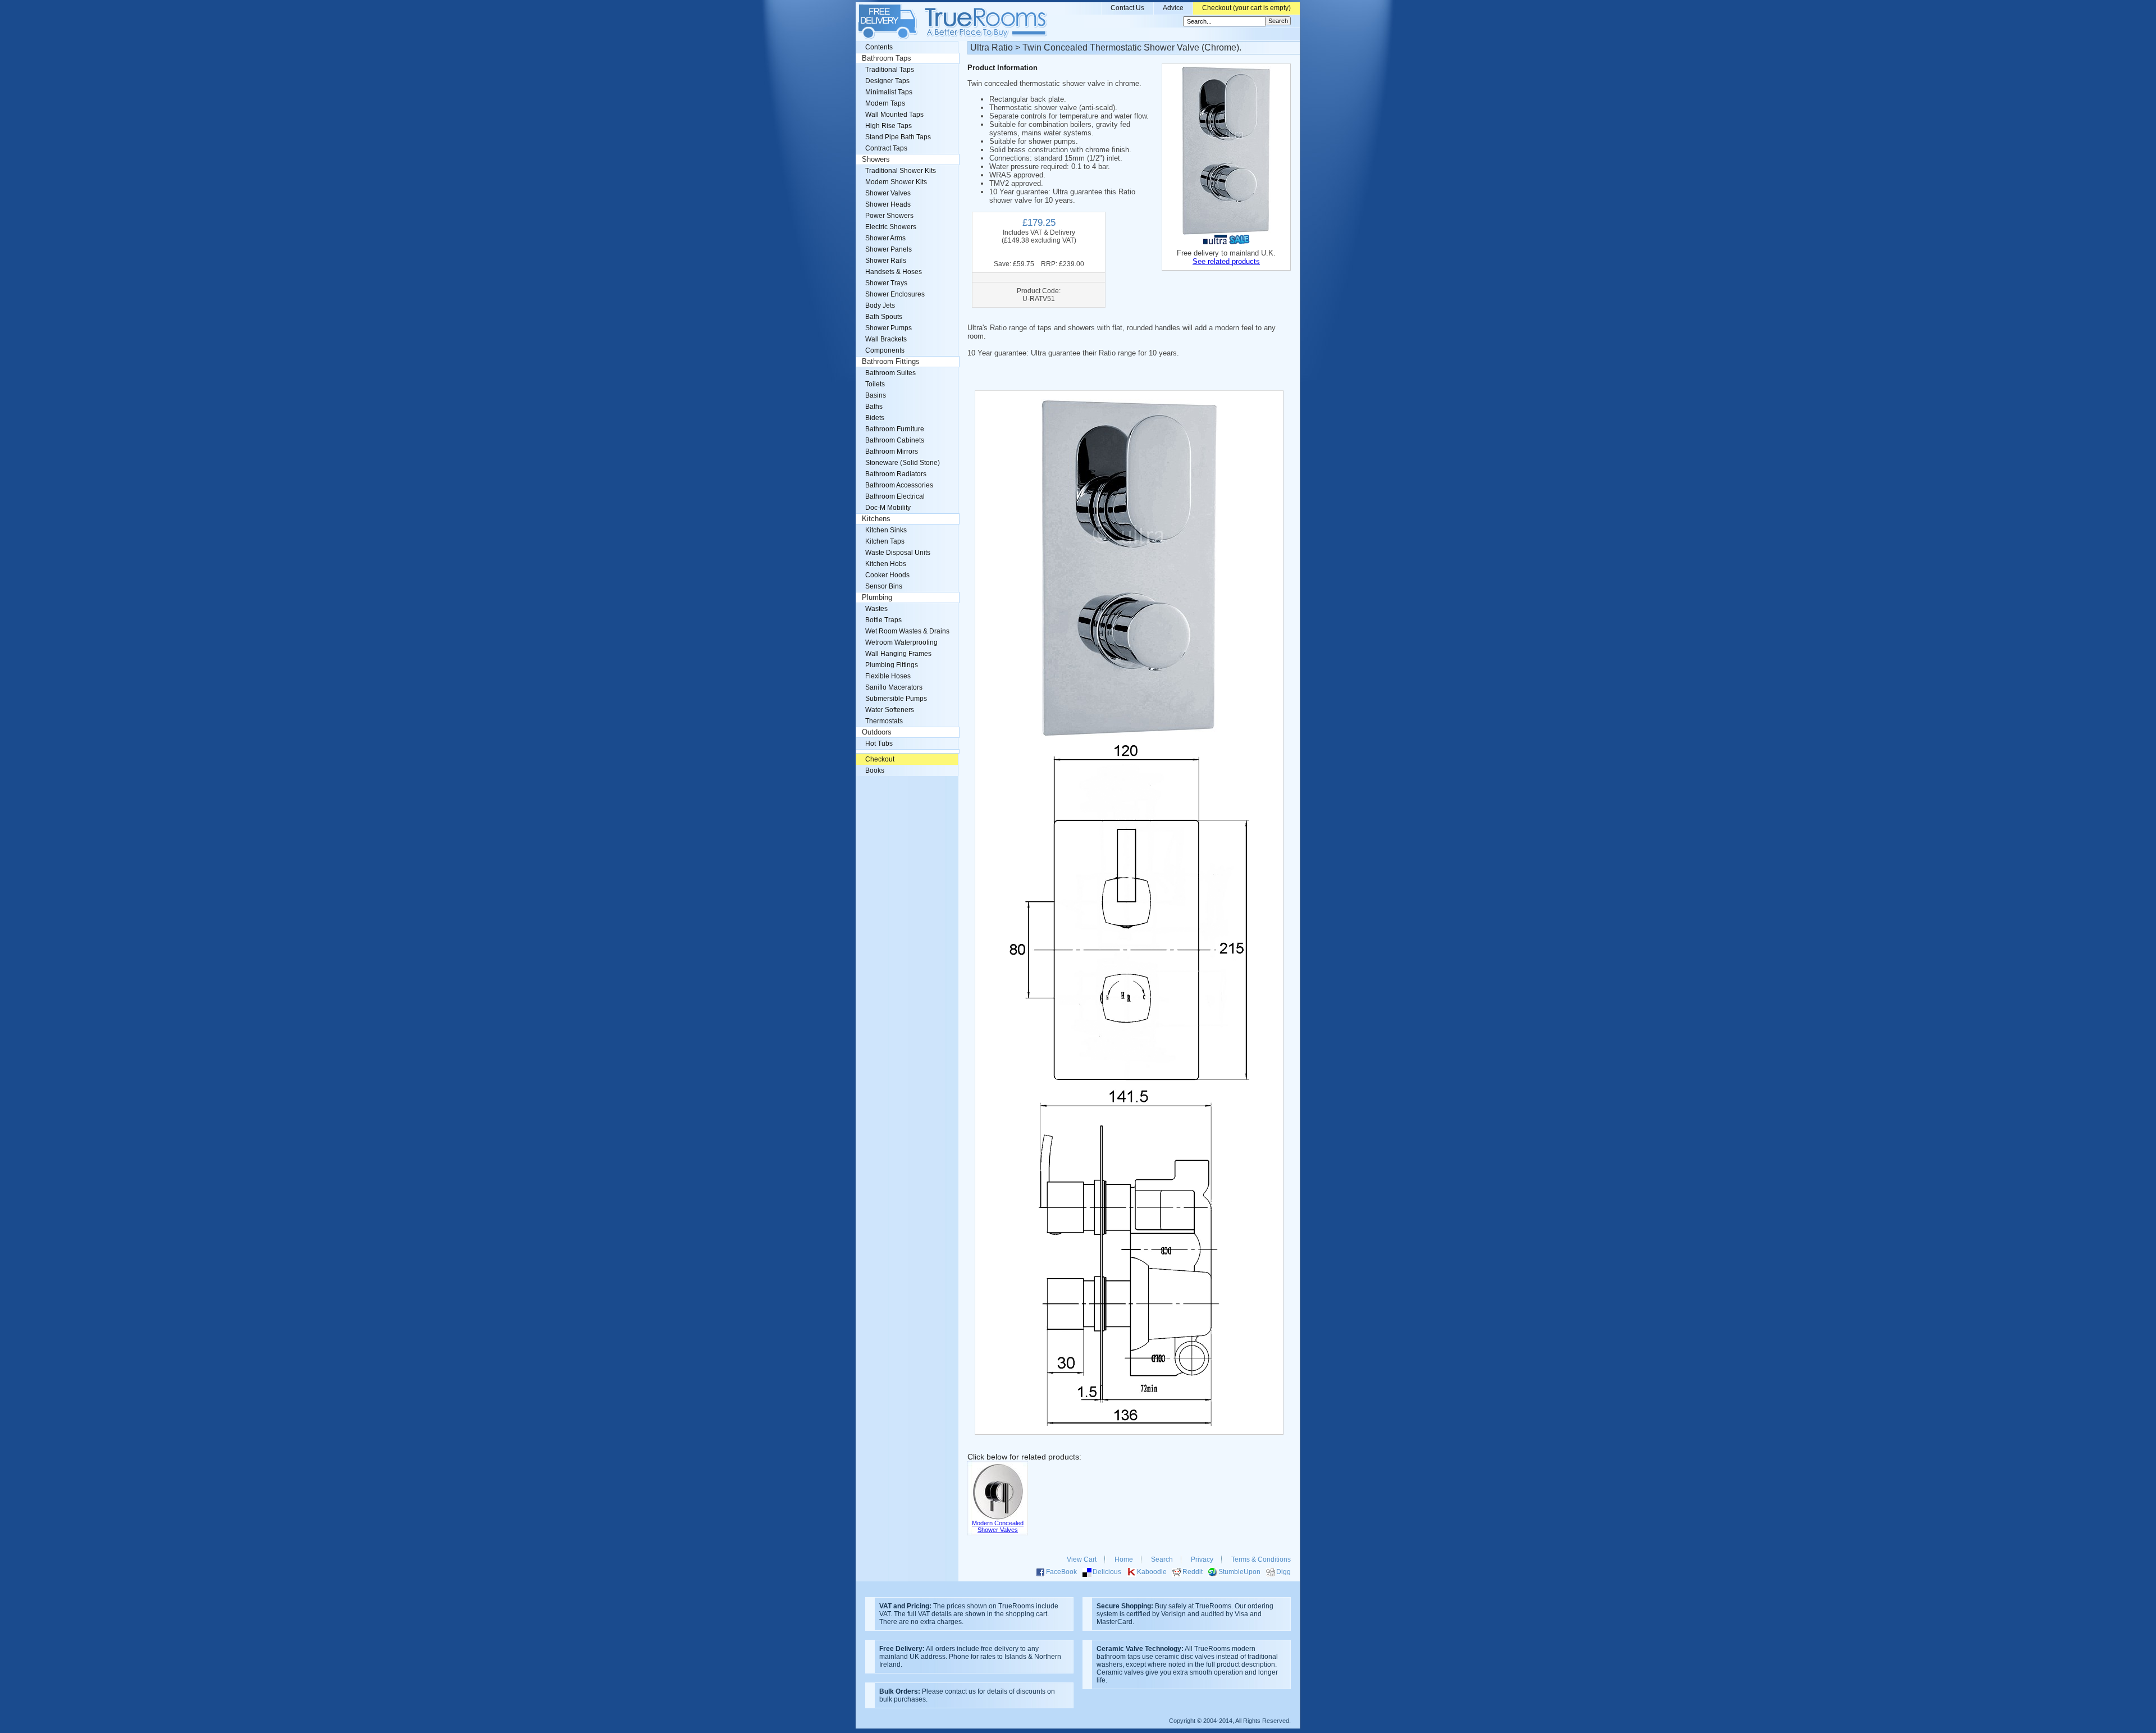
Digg (1283, 1572)
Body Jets (880, 305)
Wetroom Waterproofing (901, 642)
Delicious (1107, 1572)
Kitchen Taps (885, 541)
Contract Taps (886, 148)
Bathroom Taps (887, 58)
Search (1162, 1559)
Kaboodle (1152, 1572)
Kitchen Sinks (886, 530)
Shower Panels (889, 249)
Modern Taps (885, 103)
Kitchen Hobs (886, 564)
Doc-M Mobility (888, 508)
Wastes (876, 609)
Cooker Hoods (887, 575)
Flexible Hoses (888, 676)
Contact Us (1127, 8)
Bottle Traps (883, 620)
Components (885, 350)
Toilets (875, 384)
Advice (1173, 8)
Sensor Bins (884, 586)
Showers (876, 159)
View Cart (1082, 1559)
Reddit (1193, 1572)
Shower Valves (888, 193)
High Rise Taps (889, 126)
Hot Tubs (879, 744)
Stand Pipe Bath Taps (898, 137)
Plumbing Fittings (892, 665)
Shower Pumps (889, 328)
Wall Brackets (886, 339)
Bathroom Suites (890, 373)
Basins (876, 395)
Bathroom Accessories (899, 485)
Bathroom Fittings (891, 362)
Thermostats (884, 721)
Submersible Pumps (896, 699)
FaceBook (1061, 1572)
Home (1124, 1559)
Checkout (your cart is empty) (1246, 8)
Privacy (1202, 1559)
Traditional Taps (890, 70)
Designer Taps (887, 81)
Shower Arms (885, 238)
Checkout (880, 759)
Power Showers (889, 216)
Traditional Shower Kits (901, 171)
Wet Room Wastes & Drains (907, 631)
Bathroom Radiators (896, 474)
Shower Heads (888, 204)
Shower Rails (886, 261)
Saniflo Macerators (894, 687)
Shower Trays (886, 283)
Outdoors (877, 732)
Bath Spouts (884, 317)
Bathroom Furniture (895, 429)
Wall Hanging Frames (898, 654)
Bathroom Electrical (895, 496)
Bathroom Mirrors (892, 452)
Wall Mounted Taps (894, 115)
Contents (879, 47)
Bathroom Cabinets (895, 440)
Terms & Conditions (1261, 1559)
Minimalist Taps (889, 92)
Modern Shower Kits (896, 182)
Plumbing (877, 598)
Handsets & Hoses (894, 272)
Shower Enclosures (895, 294)
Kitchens (876, 519)
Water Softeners (890, 710)
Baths (874, 407)
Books (875, 770)
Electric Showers (891, 227)
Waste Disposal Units (898, 553)
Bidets (875, 418)
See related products (1226, 261)
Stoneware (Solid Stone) (903, 463)
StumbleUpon (1239, 1572)
